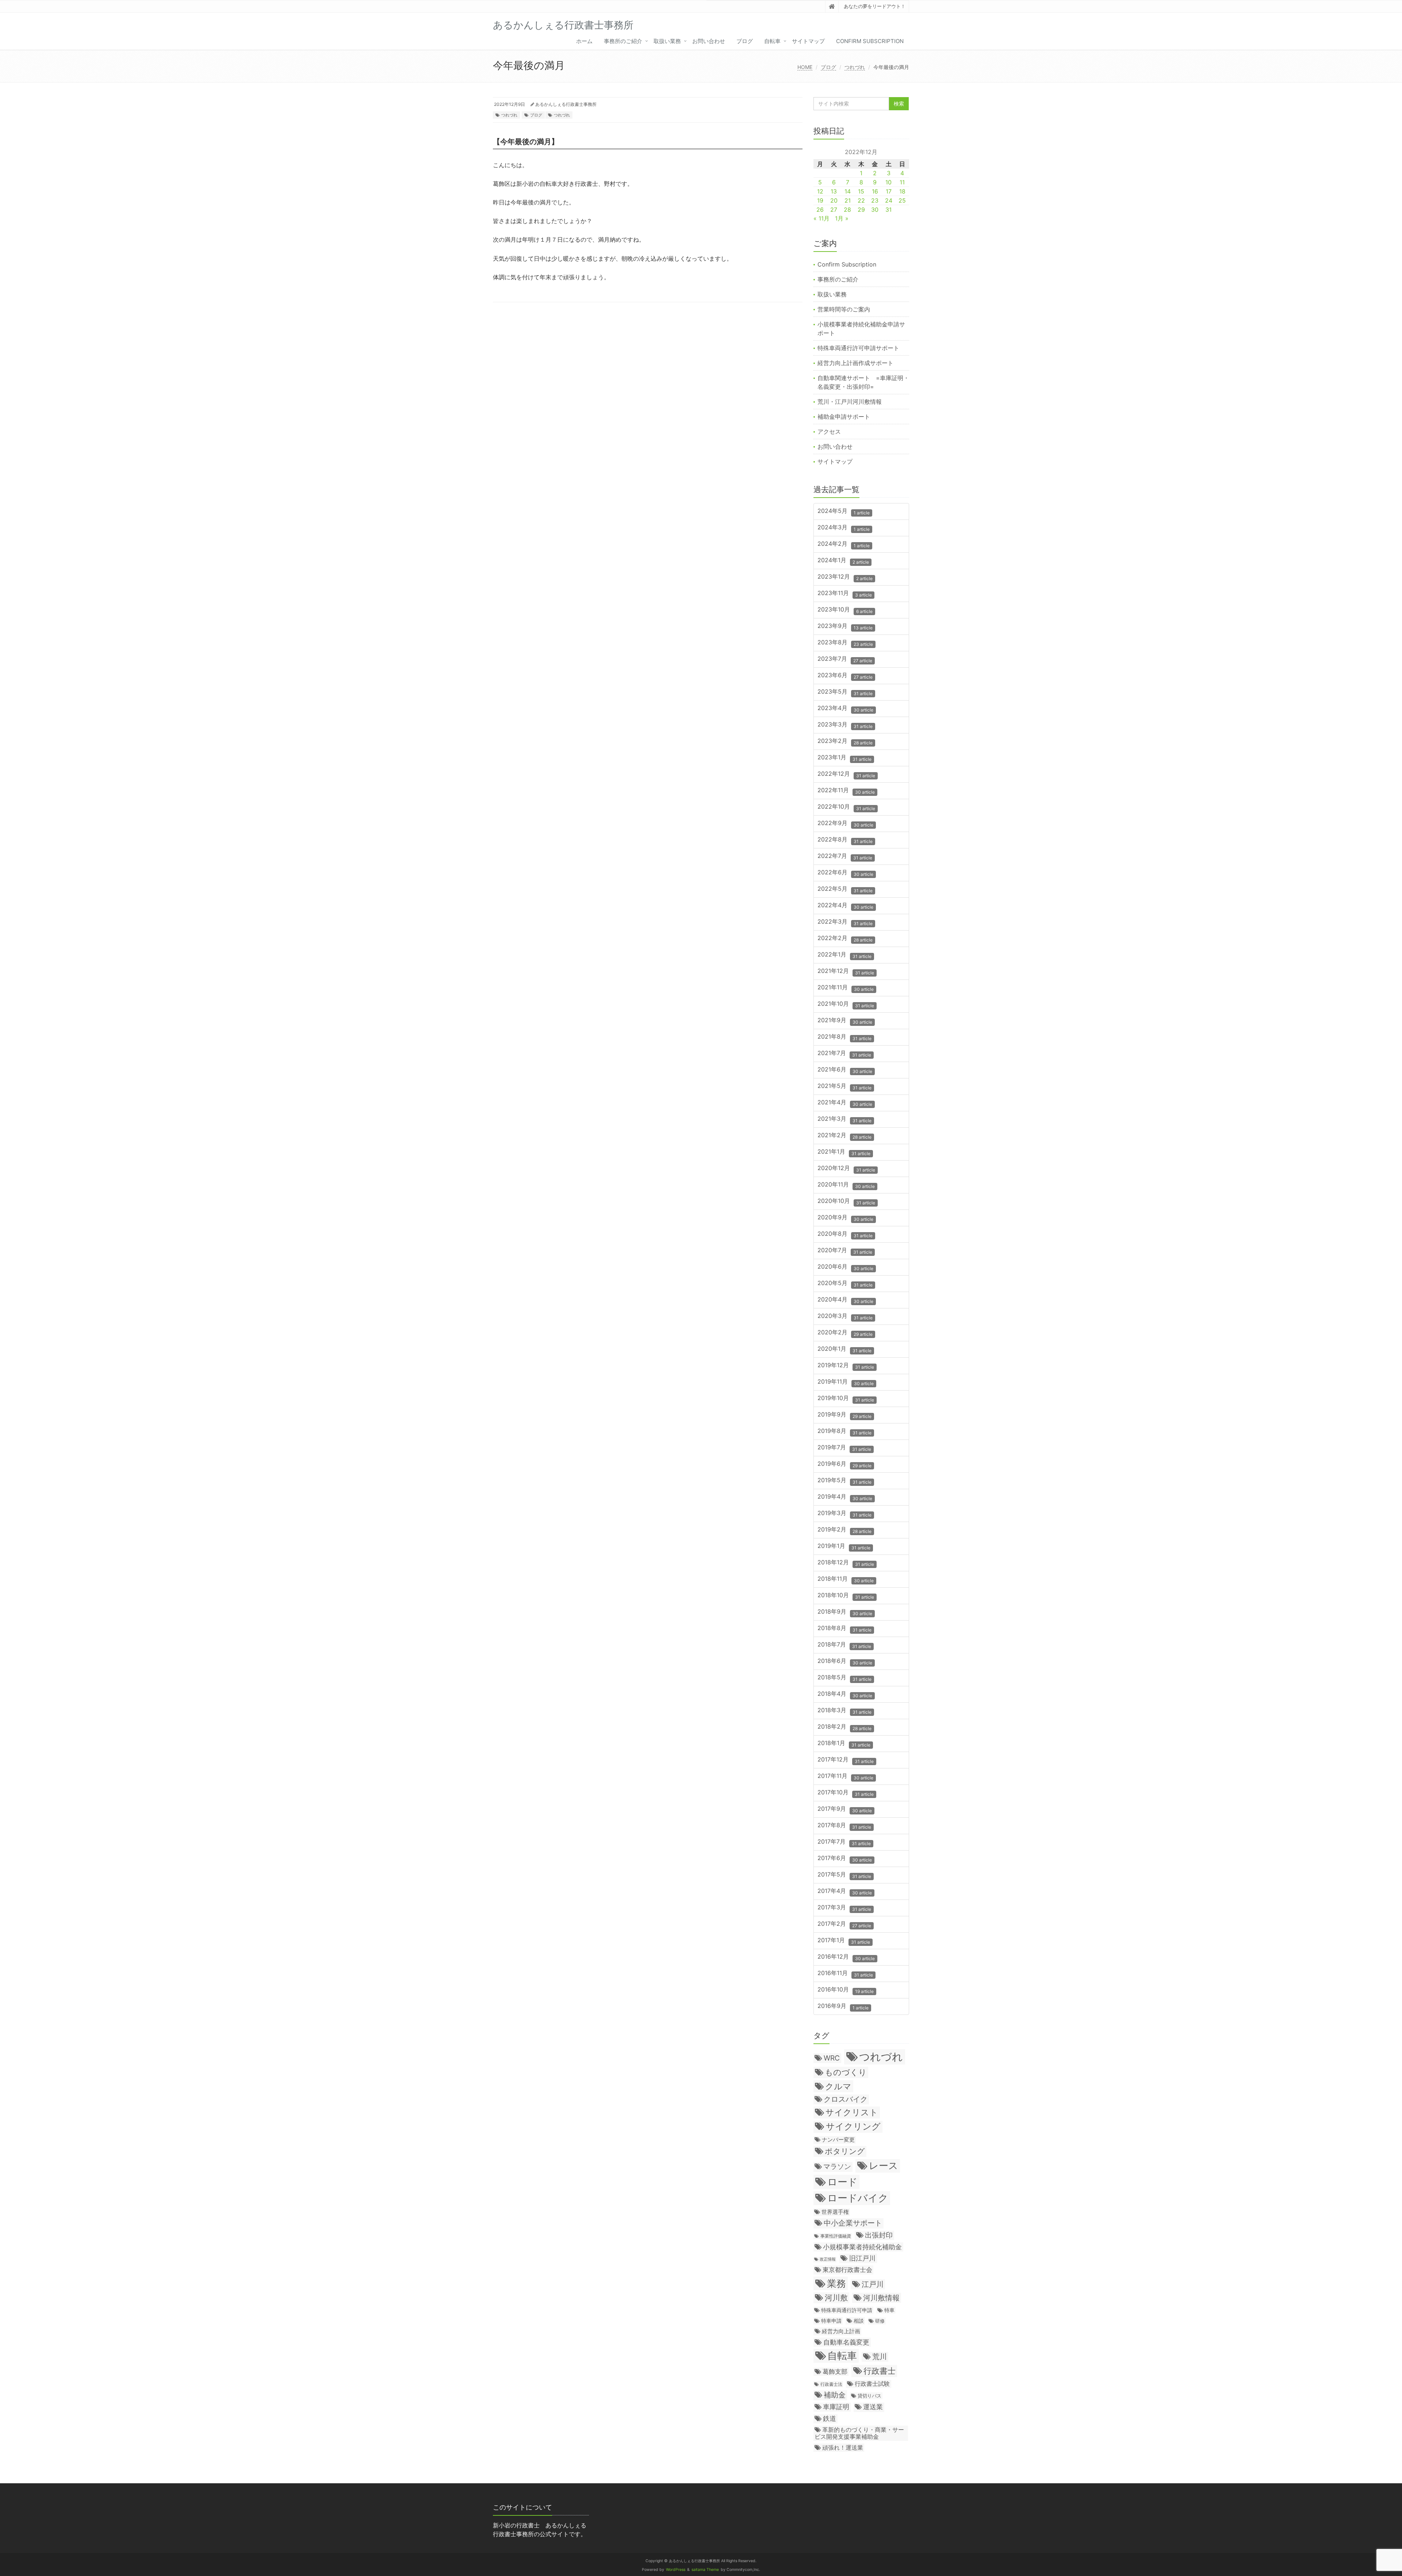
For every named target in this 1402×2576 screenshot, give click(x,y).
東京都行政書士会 (847, 2270)
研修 (880, 2321)
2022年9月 (845, 823)
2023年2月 (845, 741)
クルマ (838, 2086)
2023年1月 (844, 758)
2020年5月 (845, 1283)
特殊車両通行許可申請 (847, 2310)
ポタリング (845, 2151)
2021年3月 (844, 1119)
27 (834, 210)
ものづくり (846, 2072)
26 (820, 210)
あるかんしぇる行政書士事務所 (566, 104)
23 (875, 200)
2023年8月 (845, 643)
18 (902, 191)
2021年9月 (845, 1021)
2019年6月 (844, 1464)
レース (884, 2165)
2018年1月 (844, 1743)
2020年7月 (845, 1251)
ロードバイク (858, 2198)
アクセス (829, 432)
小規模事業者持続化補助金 (862, 2247)
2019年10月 (846, 1398)
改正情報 (828, 2259)
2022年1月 (844, 955)
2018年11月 (846, 1579)
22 (861, 200)
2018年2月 (844, 1727)
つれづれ (855, 67)
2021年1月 (844, 1152)
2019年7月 (844, 1448)
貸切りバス (869, 2396)
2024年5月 (844, 511)
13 (834, 191)
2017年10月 (846, 1793)
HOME (805, 67)
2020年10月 (846, 1201)
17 (889, 191)
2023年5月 (845, 692)
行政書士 (880, 2371)
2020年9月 (845, 1218)
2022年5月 (845, 889)
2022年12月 (846, 774)
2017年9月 (845, 1809)
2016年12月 (846, 1957)
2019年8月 (844, 1431)
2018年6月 (845, 1661)
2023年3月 (845, 725)
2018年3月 (844, 1711)
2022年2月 (845, 938)
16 (875, 191)
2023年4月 (845, 708)
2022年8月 (845, 840)
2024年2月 (844, 544)
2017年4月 (845, 1891)
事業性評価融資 (836, 2236)
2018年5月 (844, 1678)
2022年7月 (845, 856)
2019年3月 (844, 1513)
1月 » (842, 218)
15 (861, 191)
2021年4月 (845, 1103)
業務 (836, 2283)
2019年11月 (846, 1382)
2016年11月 (845, 1973)
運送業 (873, 2407)
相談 (859, 2321)
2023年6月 (845, 676)
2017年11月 (845, 1776)
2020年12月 (846, 1168)
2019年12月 (846, 1366)
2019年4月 (845, 1497)
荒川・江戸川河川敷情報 (850, 402)
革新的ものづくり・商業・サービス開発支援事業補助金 (859, 2433)
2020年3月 (845, 1316)
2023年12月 (845, 577)
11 (902, 182)
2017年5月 (844, 1875)
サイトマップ (808, 41)
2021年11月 (846, 988)
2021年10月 (846, 1004)
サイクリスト (852, 2112)
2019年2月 (844, 1530)
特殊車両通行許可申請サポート (858, 348)
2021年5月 (844, 1086)
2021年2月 (844, 1136)
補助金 (835, 2395)
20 (834, 200)
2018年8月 (844, 1628)
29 (861, 210)
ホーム (584, 41)
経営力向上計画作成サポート (855, 363)
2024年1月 (843, 561)
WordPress (676, 2570)
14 (848, 191)
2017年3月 (844, 1908)
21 (848, 200)
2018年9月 (845, 1612)
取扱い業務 (667, 41)
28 (847, 210)
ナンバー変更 (838, 2140)
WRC (832, 2058)
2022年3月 (845, 922)
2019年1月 (844, 1546)
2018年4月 (845, 1694)
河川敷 (836, 2298)
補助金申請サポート (844, 417)
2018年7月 (844, 1645)
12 (820, 191)
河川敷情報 (881, 2298)
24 (889, 200)
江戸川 (873, 2284)
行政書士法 (831, 2384)
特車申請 (831, 2321)
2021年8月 (844, 1037)
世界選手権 (835, 2212)
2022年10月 (846, 807)
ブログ (745, 41)
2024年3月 (844, 528)
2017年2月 (844, 1924)
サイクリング (853, 2126)
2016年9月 (843, 2006)
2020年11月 (846, 1185)
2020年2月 (845, 1333)
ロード (842, 2182)
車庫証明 (836, 2407)
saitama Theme (705, 2570)
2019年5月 (844, 1481)
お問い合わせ (709, 41)
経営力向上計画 (841, 2331)
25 (902, 200)
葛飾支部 (835, 2372)
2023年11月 (845, 593)
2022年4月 (845, 906)
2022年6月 (845, 873)
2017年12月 (846, 1760)
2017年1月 (844, 1941)
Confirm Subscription (870, 41)
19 (820, 200)
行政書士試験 (872, 2384)
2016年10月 (846, 1990)
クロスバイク (846, 2099)
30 (875, 210)
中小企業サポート (853, 2223)
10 (888, 182)
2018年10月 (846, 1596)
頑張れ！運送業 (843, 2447)
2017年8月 (844, 1826)
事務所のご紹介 (623, 41)
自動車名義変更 (846, 2342)
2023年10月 (845, 610)
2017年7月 (844, 1842)
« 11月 (821, 218)
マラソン (837, 2166)
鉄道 (830, 2418)
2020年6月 (845, 1267)
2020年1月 (844, 1349)
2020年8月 (845, 1234)
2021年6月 (845, 1070)
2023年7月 (845, 659)
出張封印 (879, 2235)
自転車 (772, 41)
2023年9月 (845, 626)
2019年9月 (844, 1415)
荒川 (880, 2357)
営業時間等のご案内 (844, 309)
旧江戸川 (862, 2258)
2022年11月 (846, 791)
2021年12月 (846, 971)
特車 (889, 2310)
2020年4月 (845, 1300)
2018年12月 (846, 1563)
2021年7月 (844, 1053)
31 (888, 210)
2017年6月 (845, 1858)
